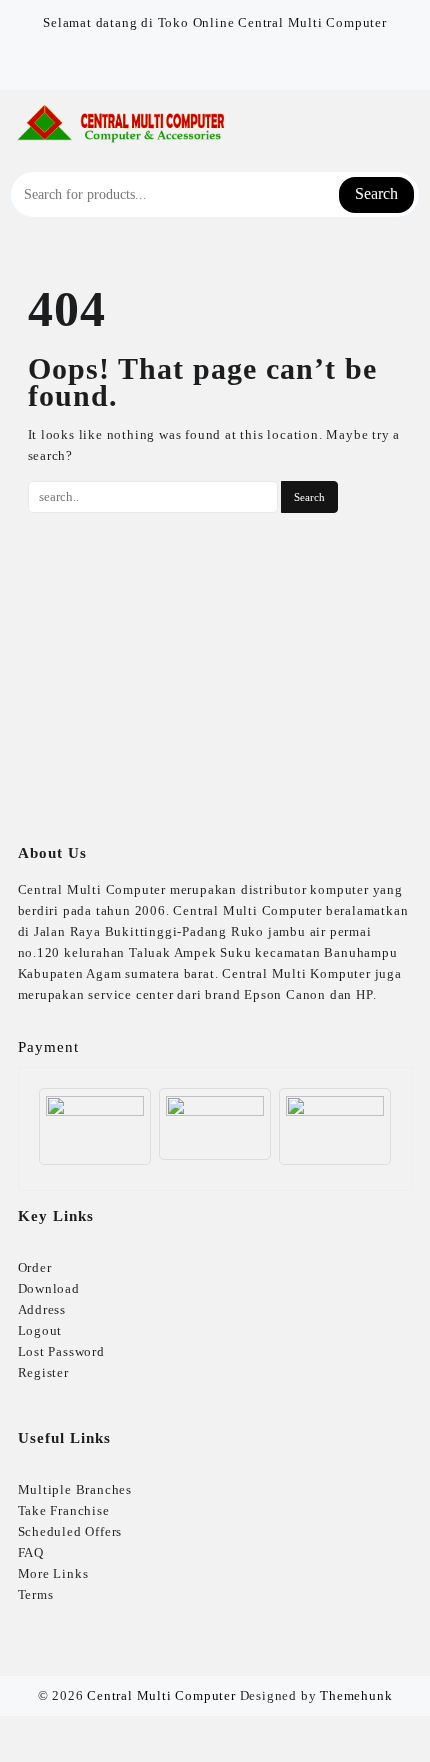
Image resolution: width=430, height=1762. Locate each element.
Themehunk (356, 1695)
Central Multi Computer (161, 1695)
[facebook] (203, 60)
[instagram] (227, 60)
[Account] (409, 124)
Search (376, 193)
